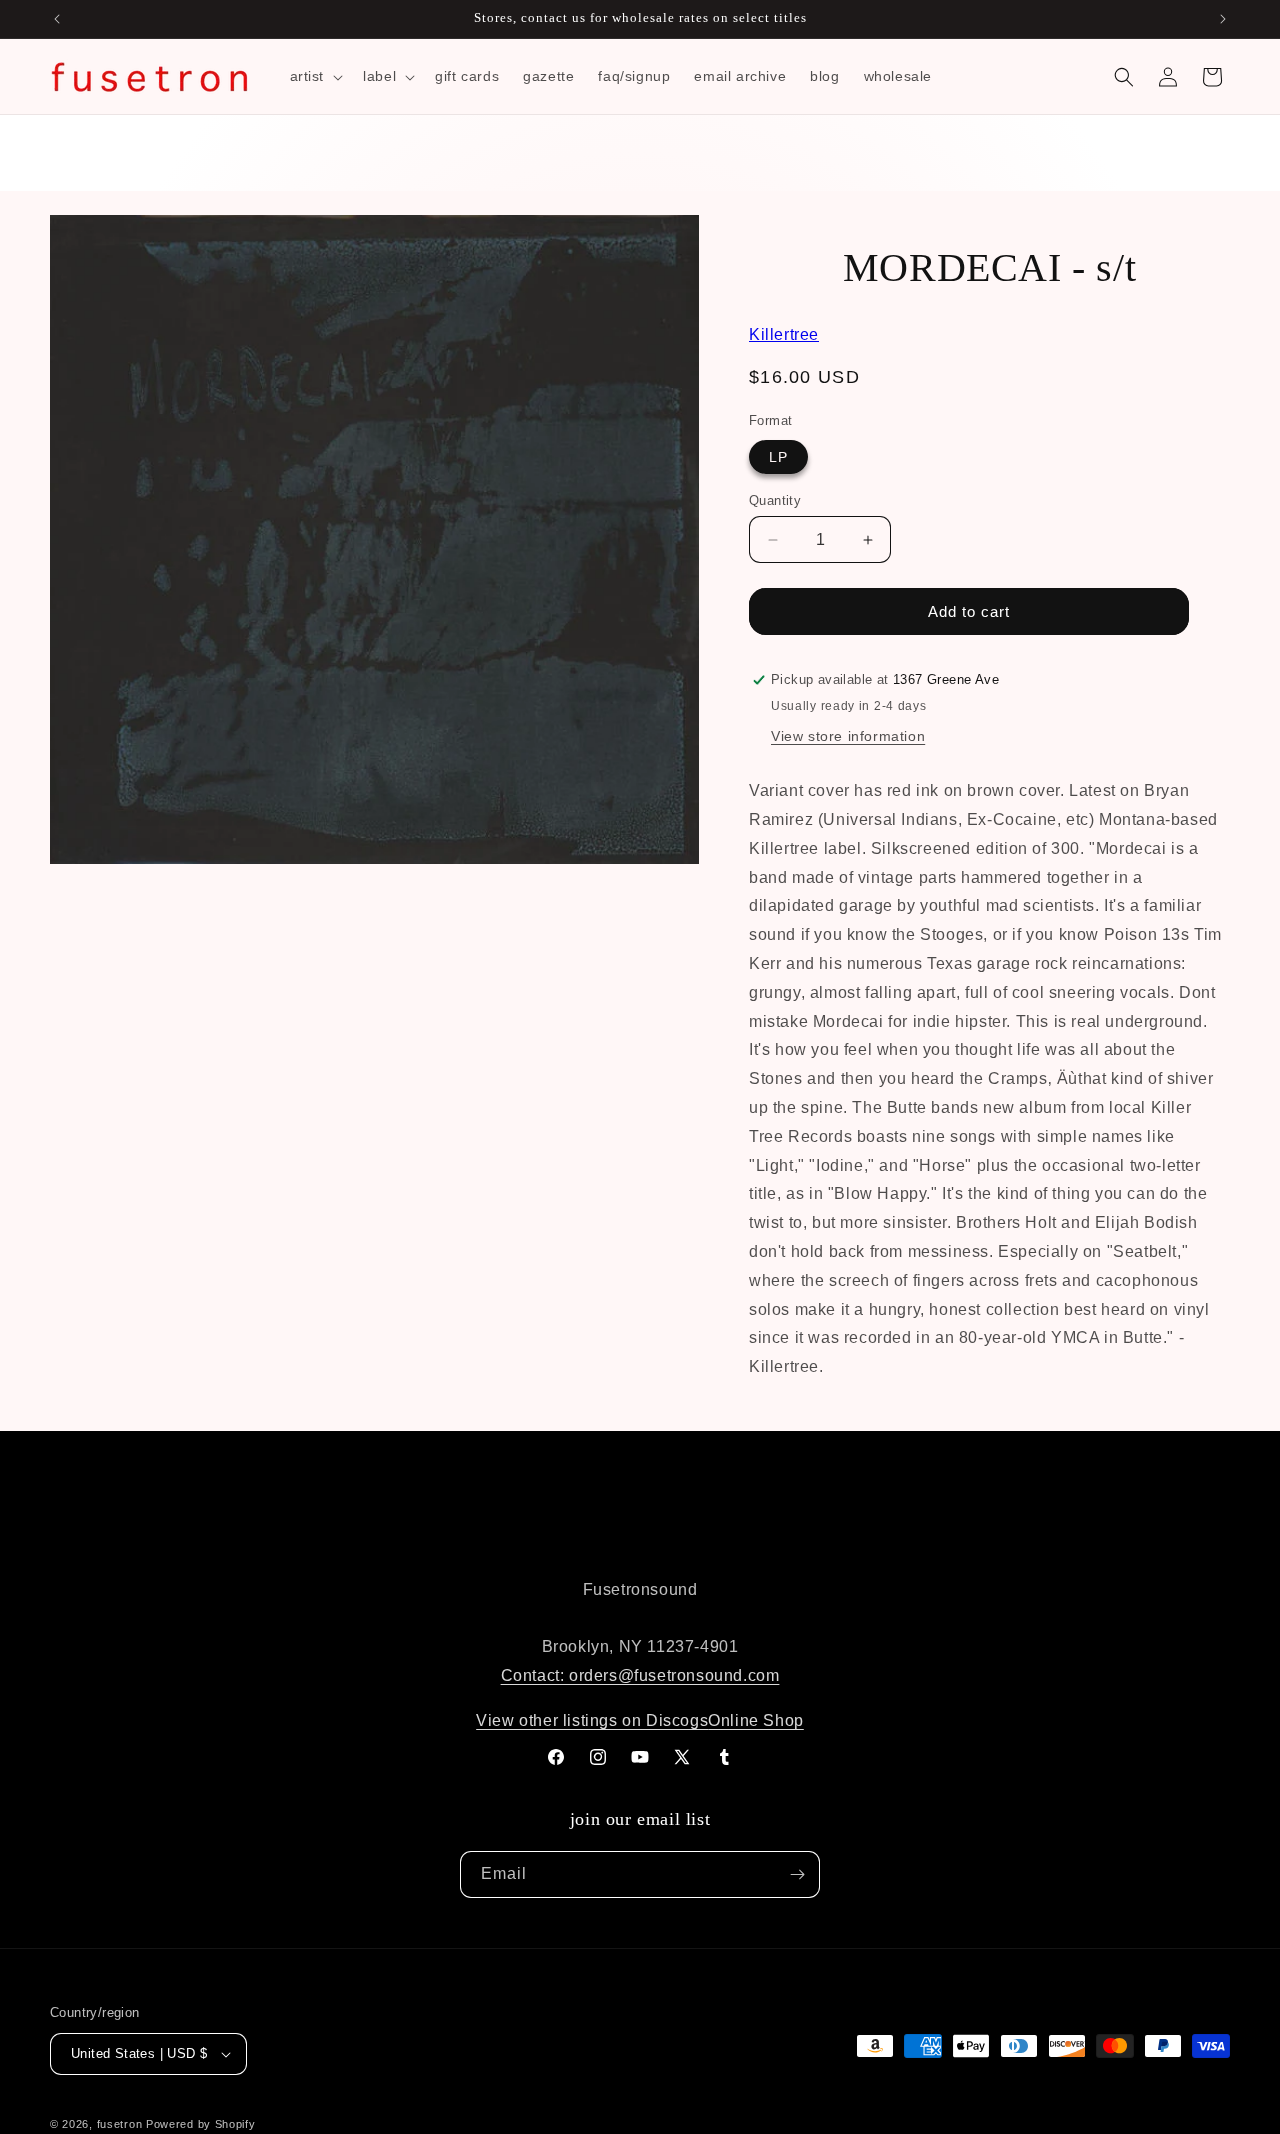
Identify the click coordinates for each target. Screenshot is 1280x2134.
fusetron (120, 2124)
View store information (848, 736)
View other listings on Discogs (592, 1720)
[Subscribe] (797, 1874)
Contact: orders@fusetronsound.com (640, 1675)
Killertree (784, 334)
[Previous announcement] (57, 19)
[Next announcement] (1223, 19)
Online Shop (756, 1720)
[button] (315, 76)
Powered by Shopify (201, 2124)
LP (778, 457)
